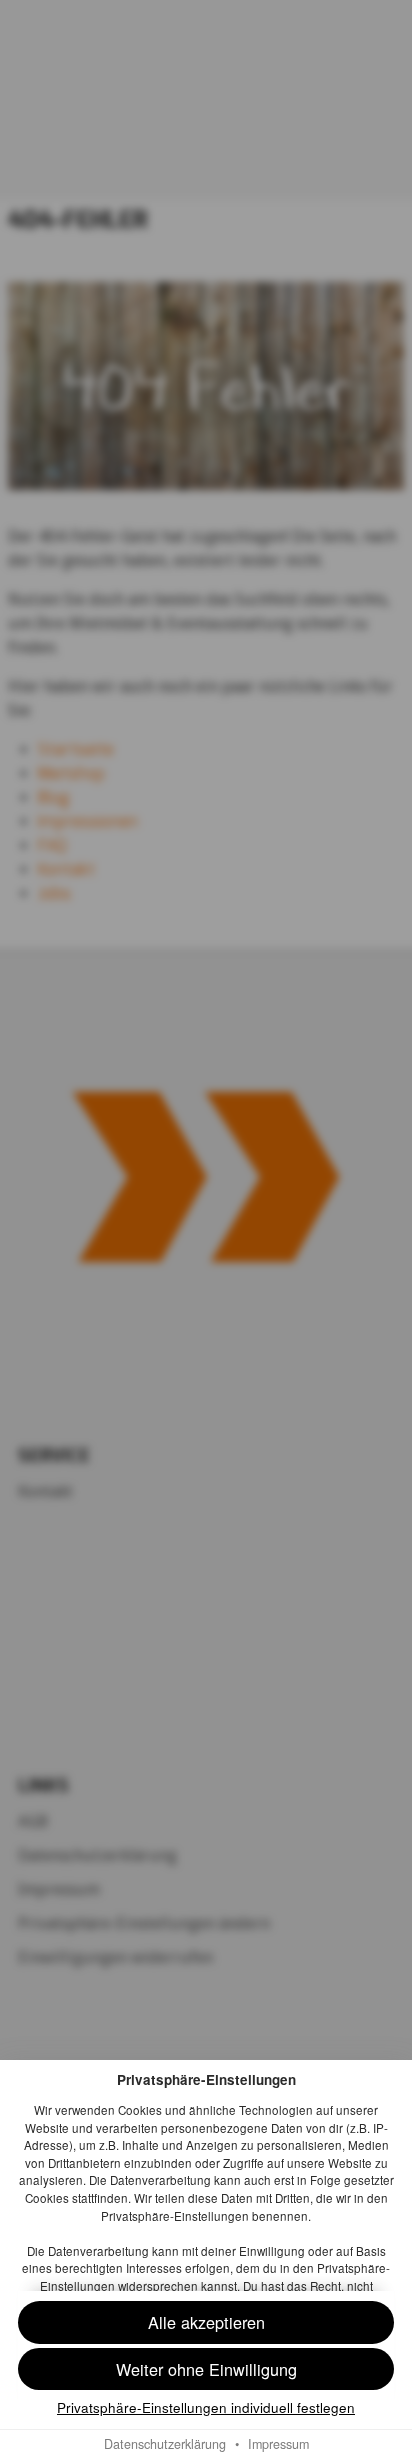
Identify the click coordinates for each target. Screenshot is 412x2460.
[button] (206, 2369)
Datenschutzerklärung (165, 2444)
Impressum (278, 2444)
